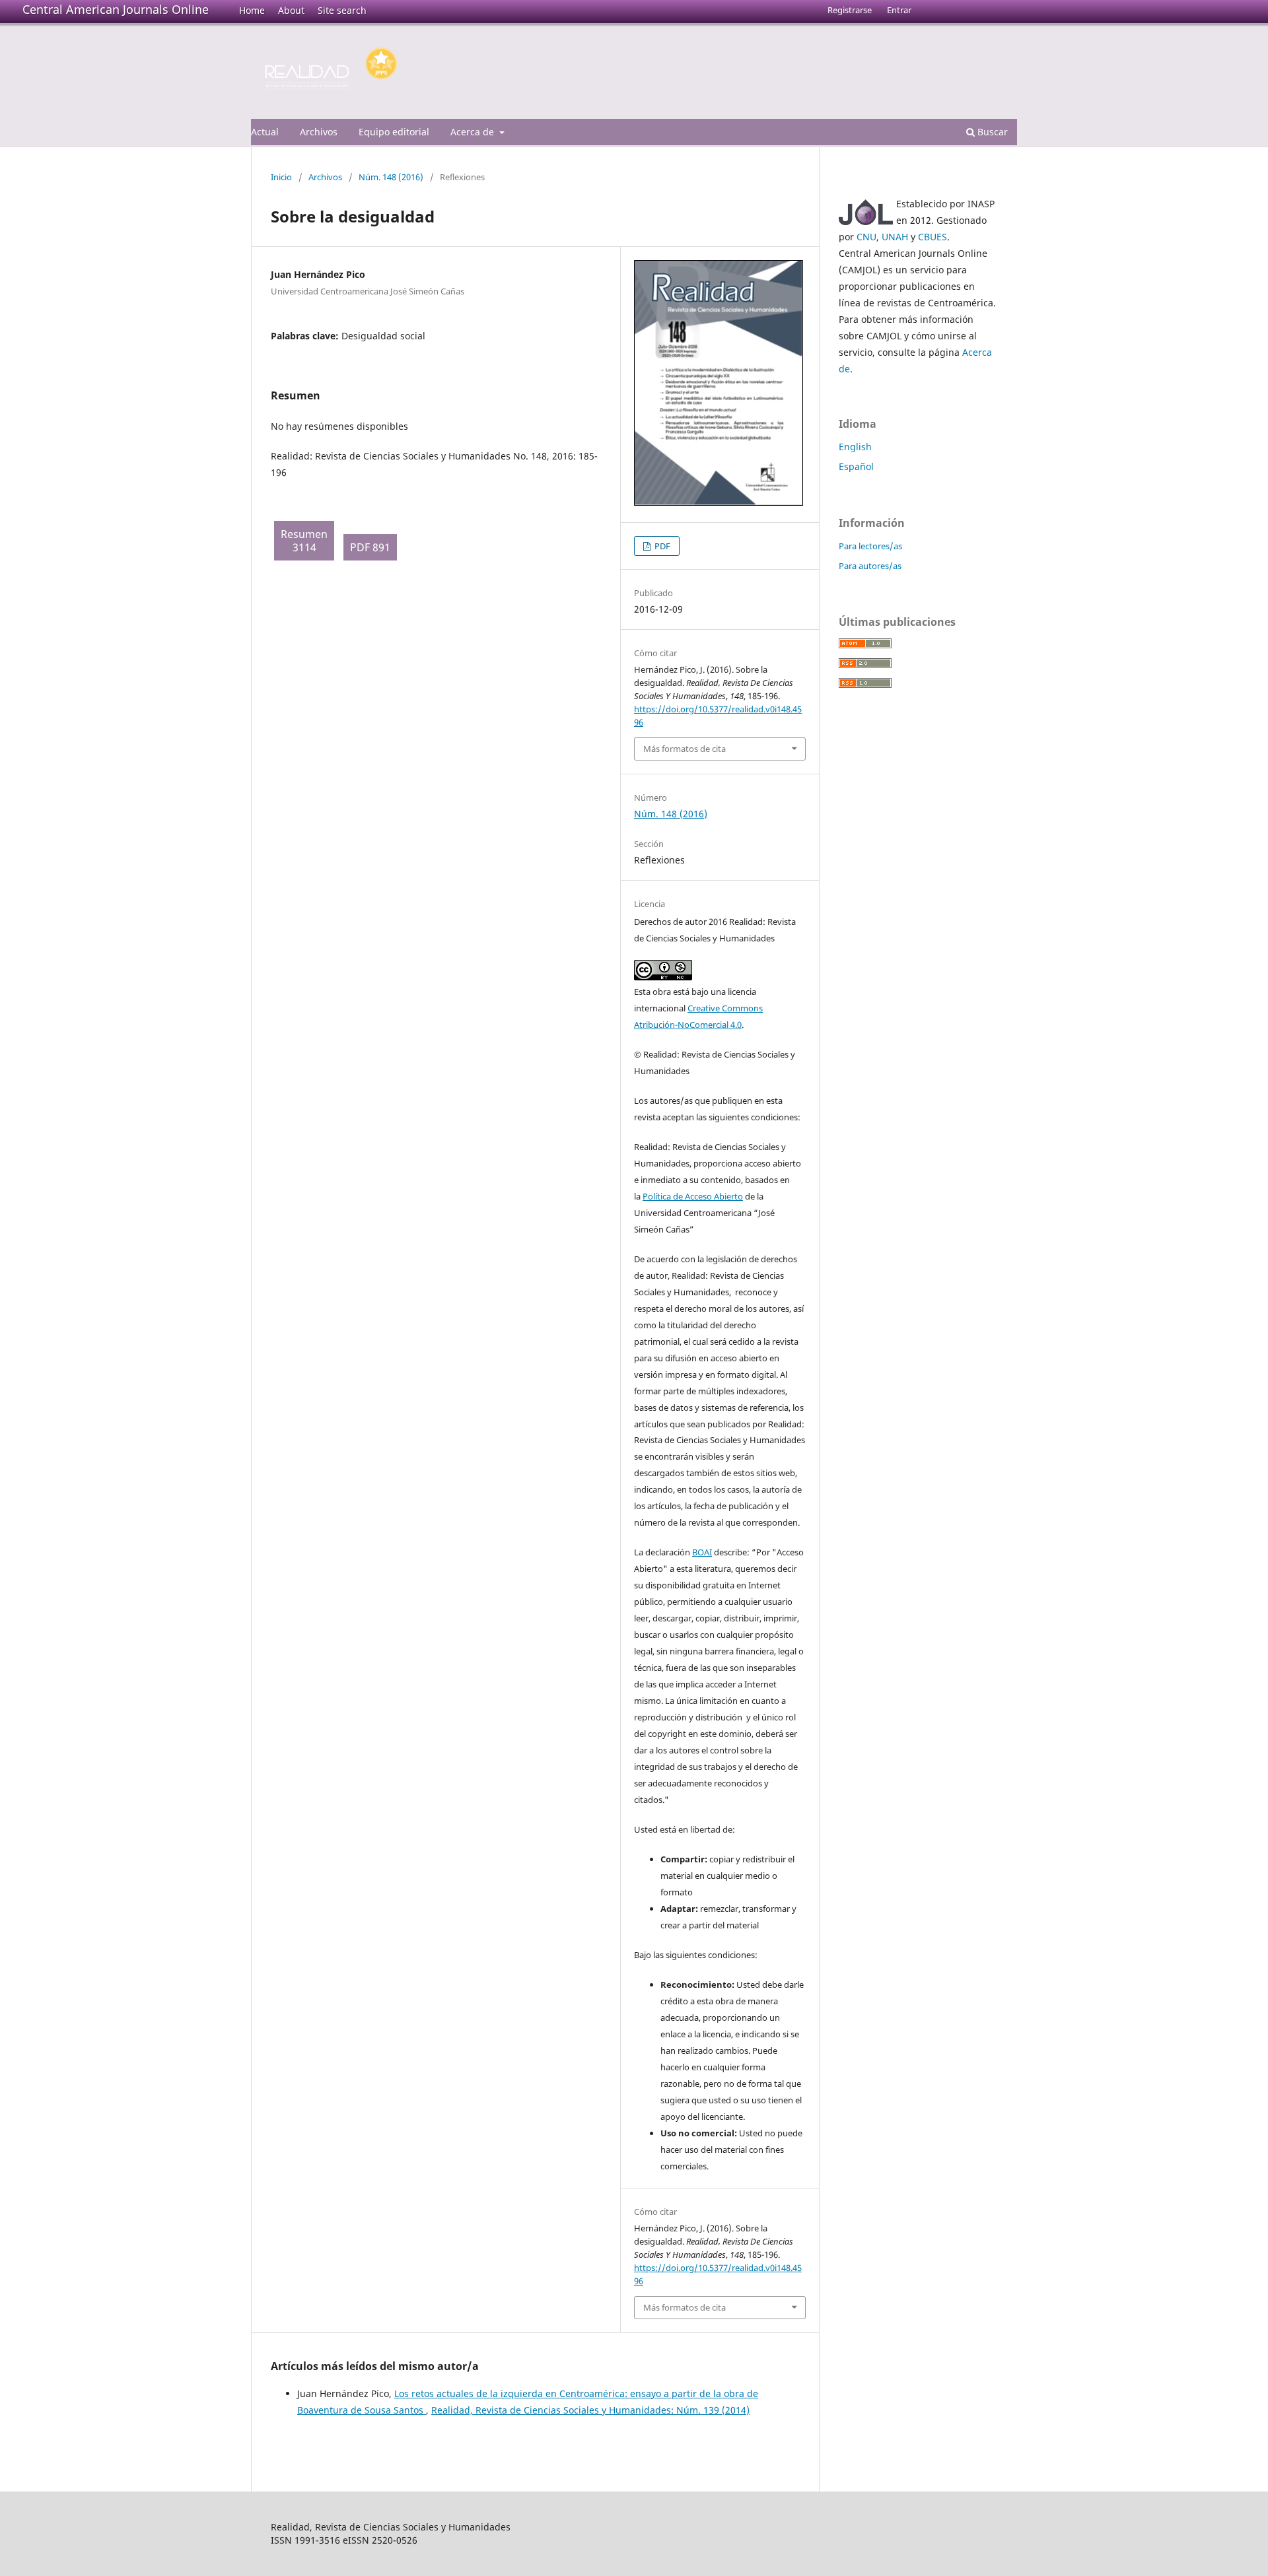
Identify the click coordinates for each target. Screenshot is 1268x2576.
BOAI (702, 1552)
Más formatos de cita (685, 749)
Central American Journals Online (116, 9)
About (291, 10)
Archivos (319, 132)
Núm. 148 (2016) (391, 177)
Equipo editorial (394, 132)
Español (856, 466)
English (855, 447)
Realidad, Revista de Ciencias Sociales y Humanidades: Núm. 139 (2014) (590, 2410)
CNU (866, 237)
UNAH (895, 237)
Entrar (899, 10)
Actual (265, 132)
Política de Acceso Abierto (693, 1196)
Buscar (991, 132)
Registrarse (850, 10)
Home (252, 10)
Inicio (281, 177)
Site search (342, 10)
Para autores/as (870, 566)
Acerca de (474, 132)
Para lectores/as (870, 546)
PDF (661, 546)
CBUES (933, 237)
